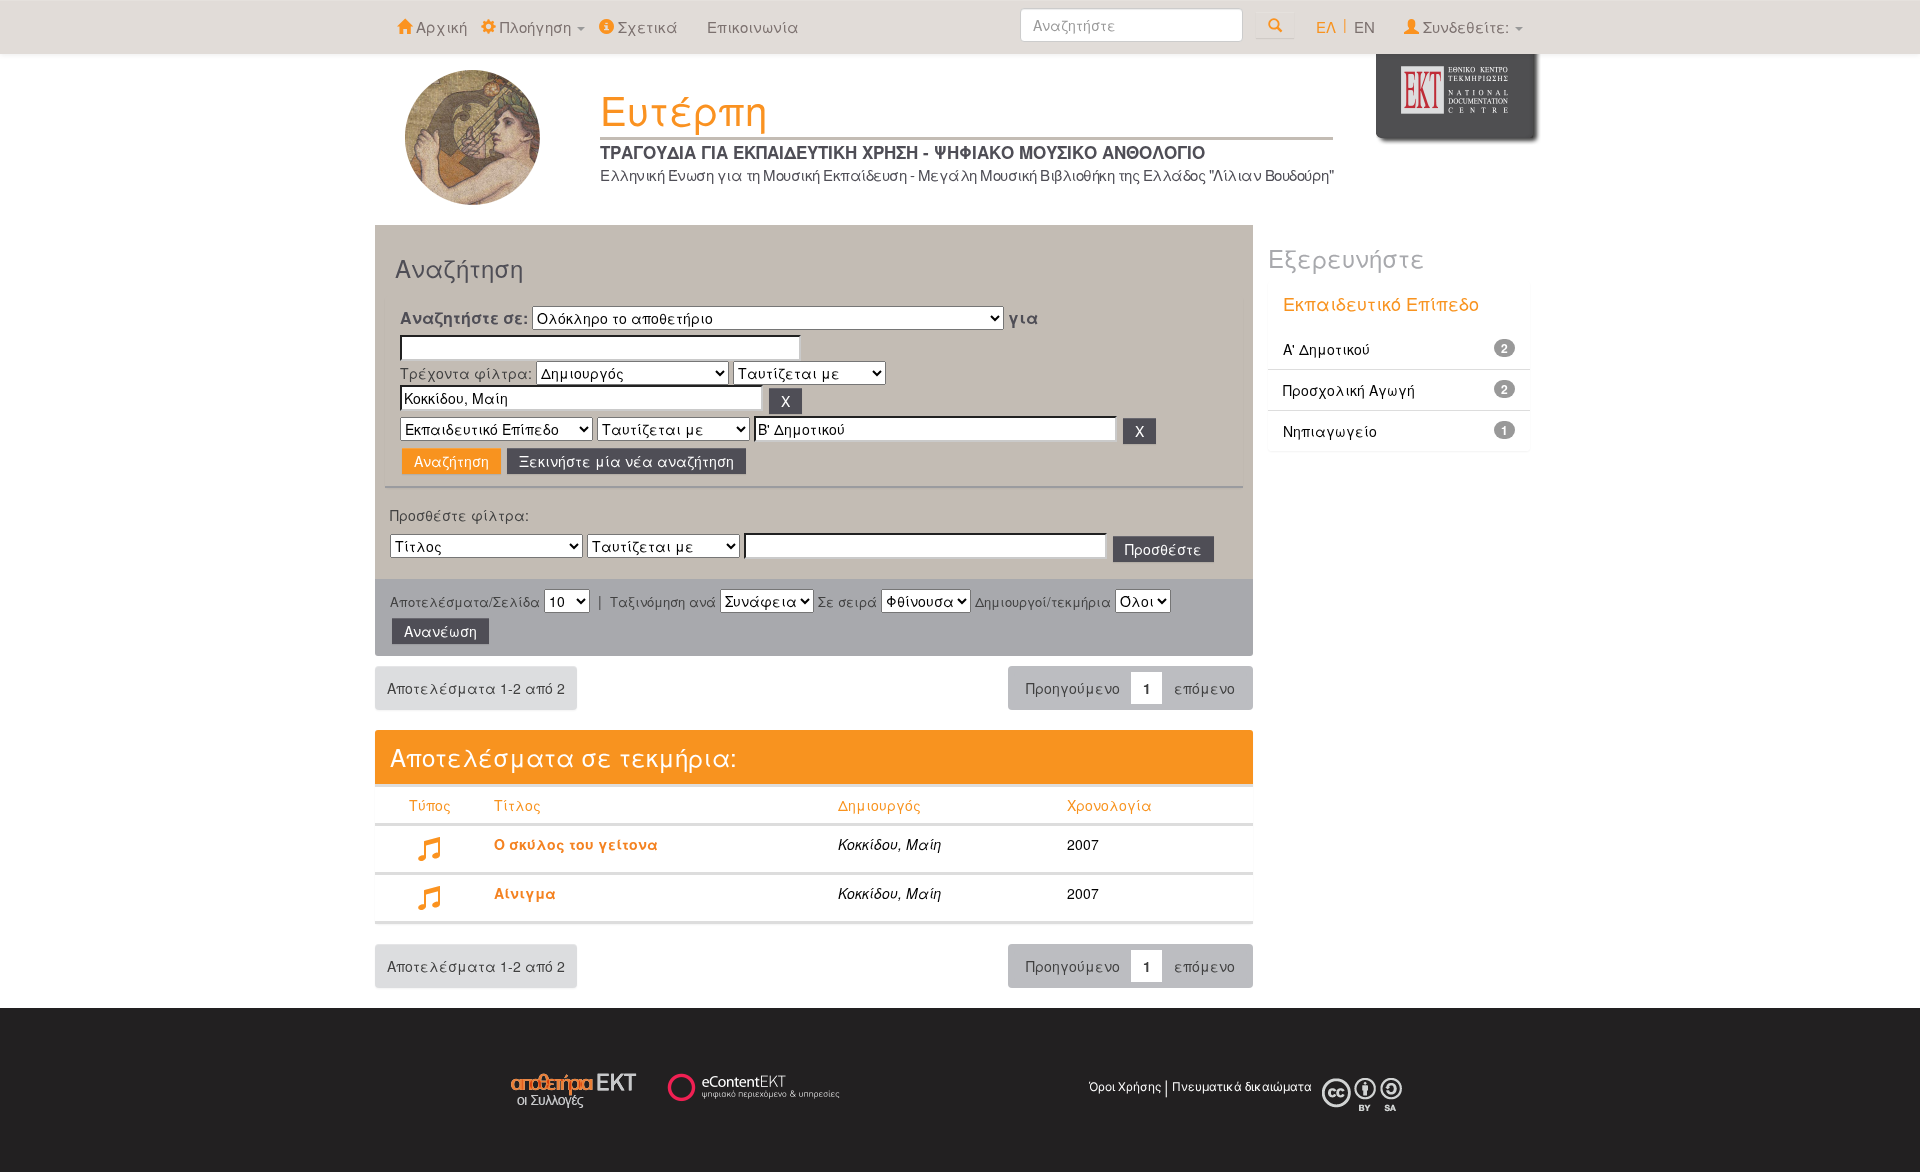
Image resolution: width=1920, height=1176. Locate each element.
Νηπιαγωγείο (1330, 431)
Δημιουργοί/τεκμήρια (1043, 602)
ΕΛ (1326, 26)
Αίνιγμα (525, 893)
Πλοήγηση (535, 26)
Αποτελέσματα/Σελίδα (465, 602)
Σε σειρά (847, 602)
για (1023, 318)
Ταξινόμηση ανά (663, 602)
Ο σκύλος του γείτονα (576, 844)
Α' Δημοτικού (1326, 349)
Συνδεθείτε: (1466, 26)
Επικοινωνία (753, 26)
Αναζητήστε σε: (464, 318)
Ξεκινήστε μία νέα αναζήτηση (626, 461)
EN (1364, 26)
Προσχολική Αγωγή (1349, 390)
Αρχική (439, 26)
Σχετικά (646, 26)
